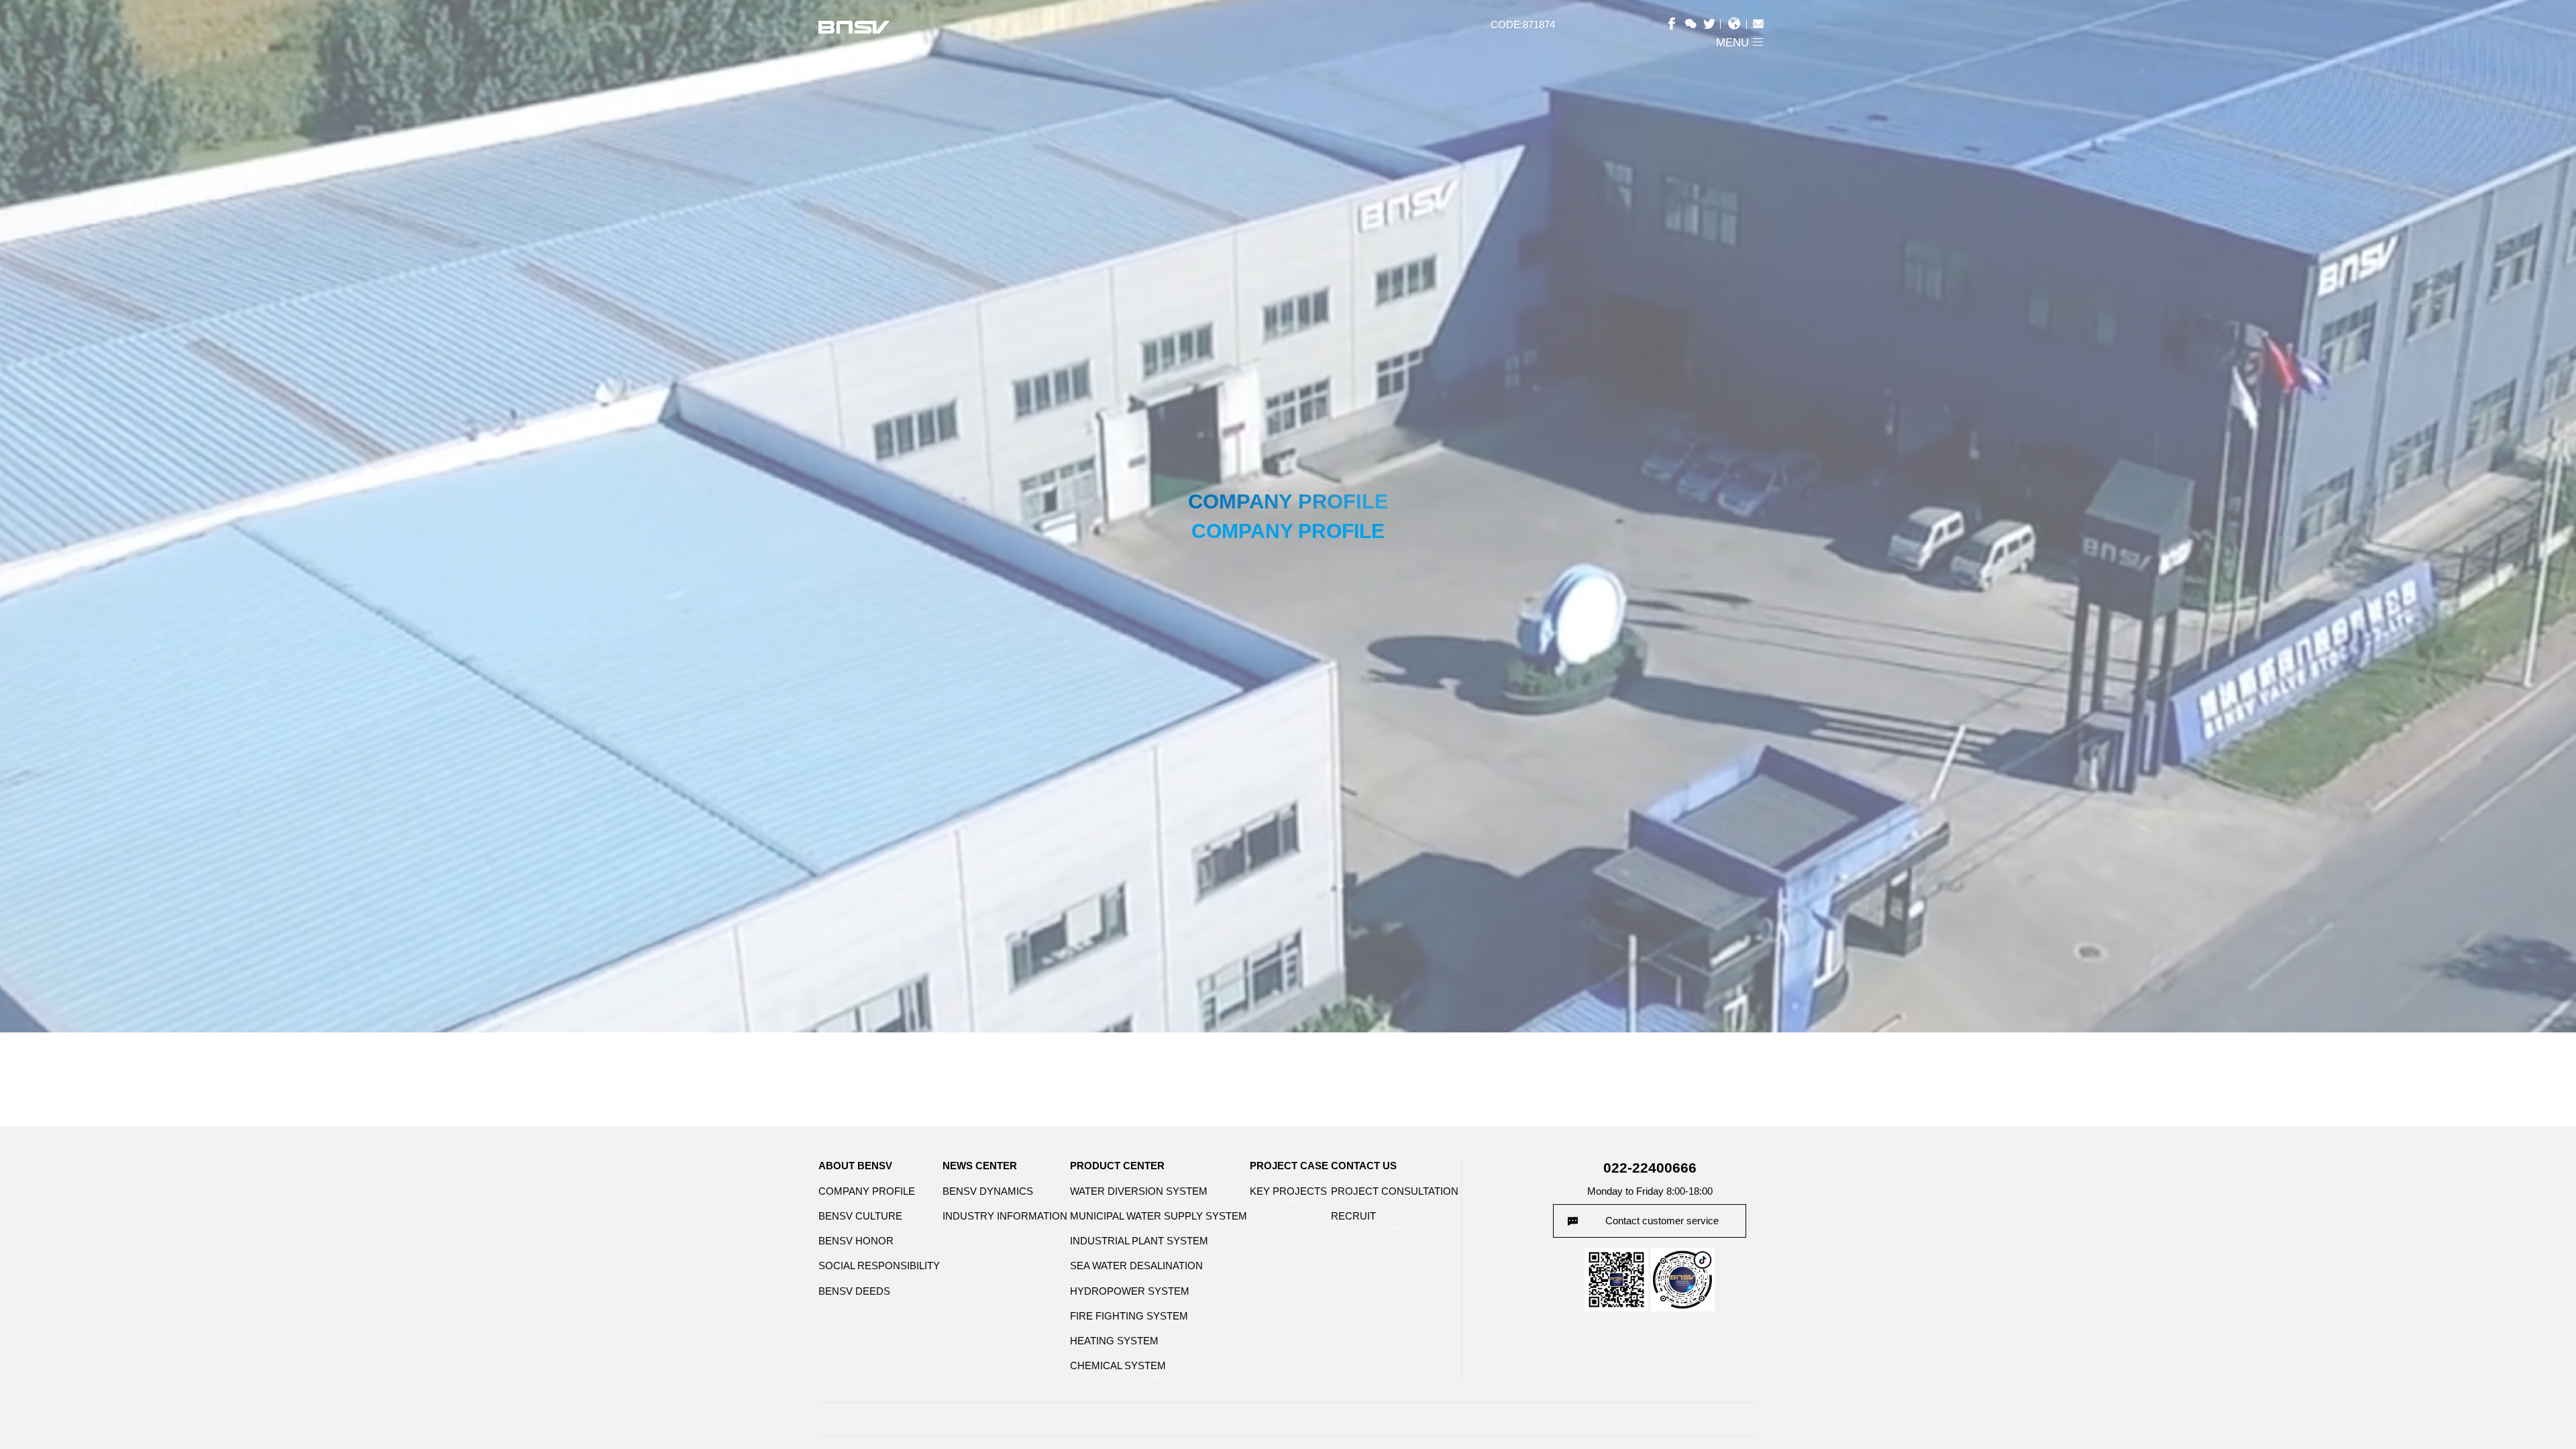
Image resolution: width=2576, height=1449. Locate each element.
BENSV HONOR (856, 1241)
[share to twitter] (1712, 23)
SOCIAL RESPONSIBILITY (879, 1266)
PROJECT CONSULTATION (1395, 1191)
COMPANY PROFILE (867, 1191)
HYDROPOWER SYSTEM (1130, 1291)
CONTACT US (1364, 1166)
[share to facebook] (1677, 23)
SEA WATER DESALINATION (1136, 1266)
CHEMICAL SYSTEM (1118, 1365)
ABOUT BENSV (855, 1166)
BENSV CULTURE (860, 1216)
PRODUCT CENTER (1117, 1166)
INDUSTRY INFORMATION (1005, 1216)
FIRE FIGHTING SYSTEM (1129, 1316)
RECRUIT (1353, 1216)
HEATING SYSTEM (1114, 1341)
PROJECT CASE (1289, 1166)
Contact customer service (1662, 1221)
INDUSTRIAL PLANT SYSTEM (1139, 1241)
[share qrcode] (1694, 23)
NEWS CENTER (980, 1166)
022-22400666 (1650, 1168)
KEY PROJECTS (1288, 1191)
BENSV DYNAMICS (988, 1191)
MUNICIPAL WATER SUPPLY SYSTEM (1159, 1216)
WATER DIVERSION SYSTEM (1139, 1191)
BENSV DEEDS (854, 1291)
